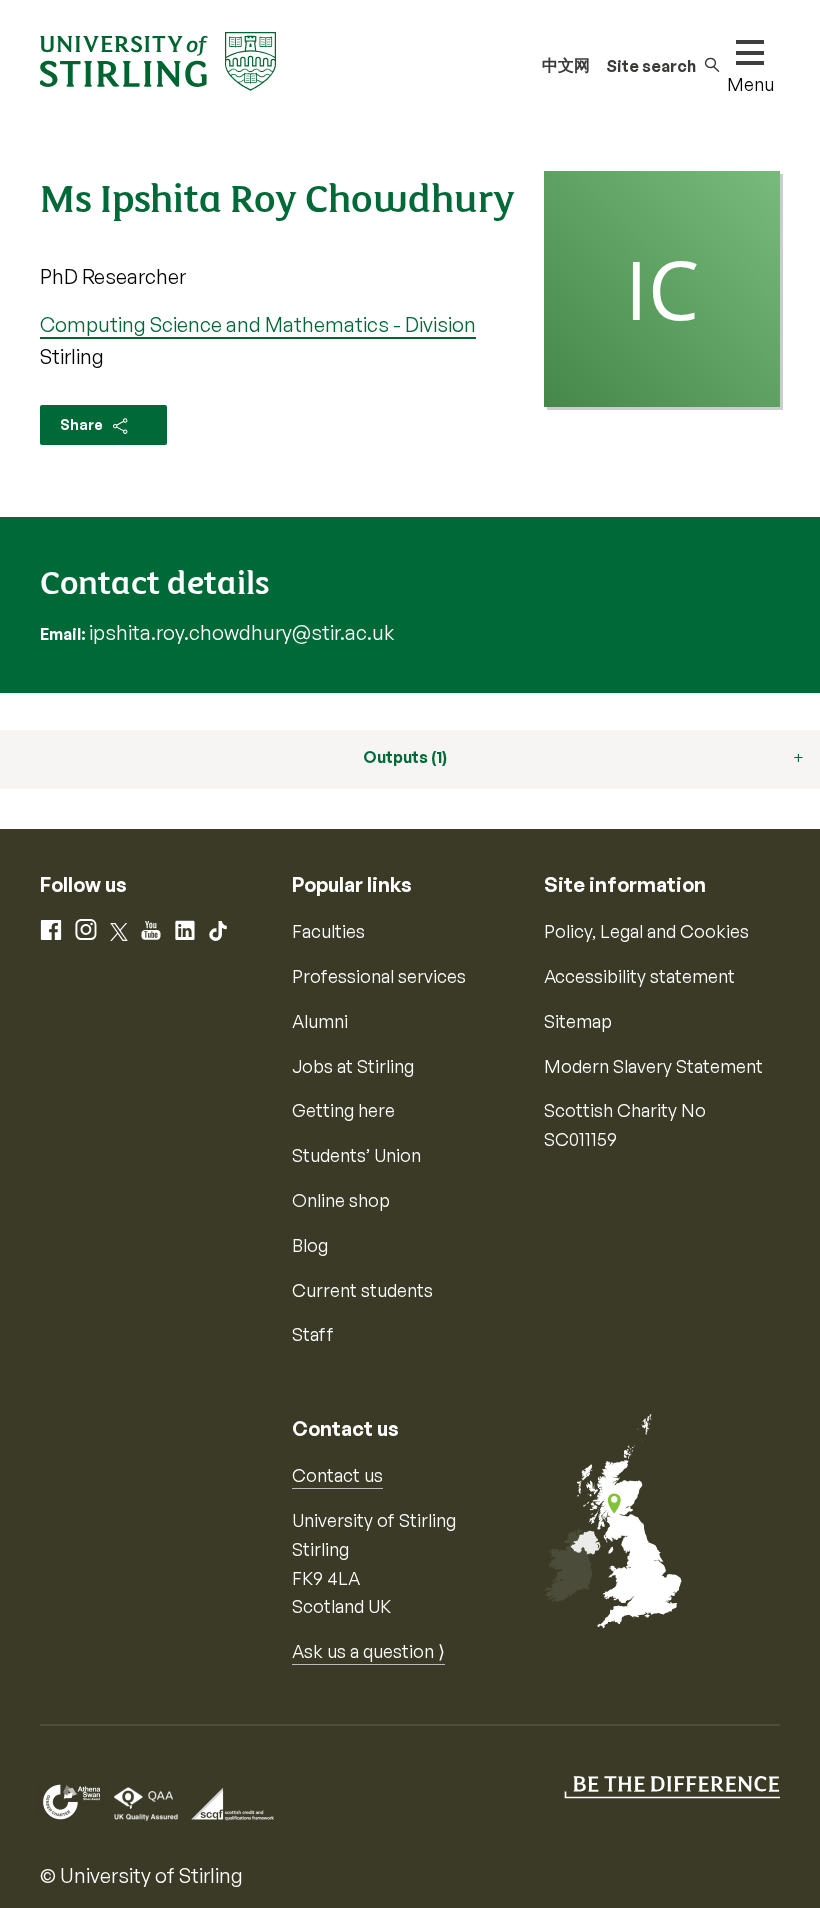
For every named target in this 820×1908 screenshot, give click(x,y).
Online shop (341, 1200)
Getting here (343, 1110)
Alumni (320, 1021)
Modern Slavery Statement (653, 1066)
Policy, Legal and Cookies (646, 931)
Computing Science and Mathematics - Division (258, 324)
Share (83, 424)
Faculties (328, 931)
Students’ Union (356, 1155)
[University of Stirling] (158, 59)
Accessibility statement (639, 976)
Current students (362, 1290)
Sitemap (578, 1021)
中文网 (566, 65)
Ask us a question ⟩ (368, 1651)
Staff (313, 1334)
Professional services (379, 976)
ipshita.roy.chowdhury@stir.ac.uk (241, 632)
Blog (310, 1245)
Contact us (337, 1475)
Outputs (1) (405, 757)
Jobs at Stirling (353, 1066)
